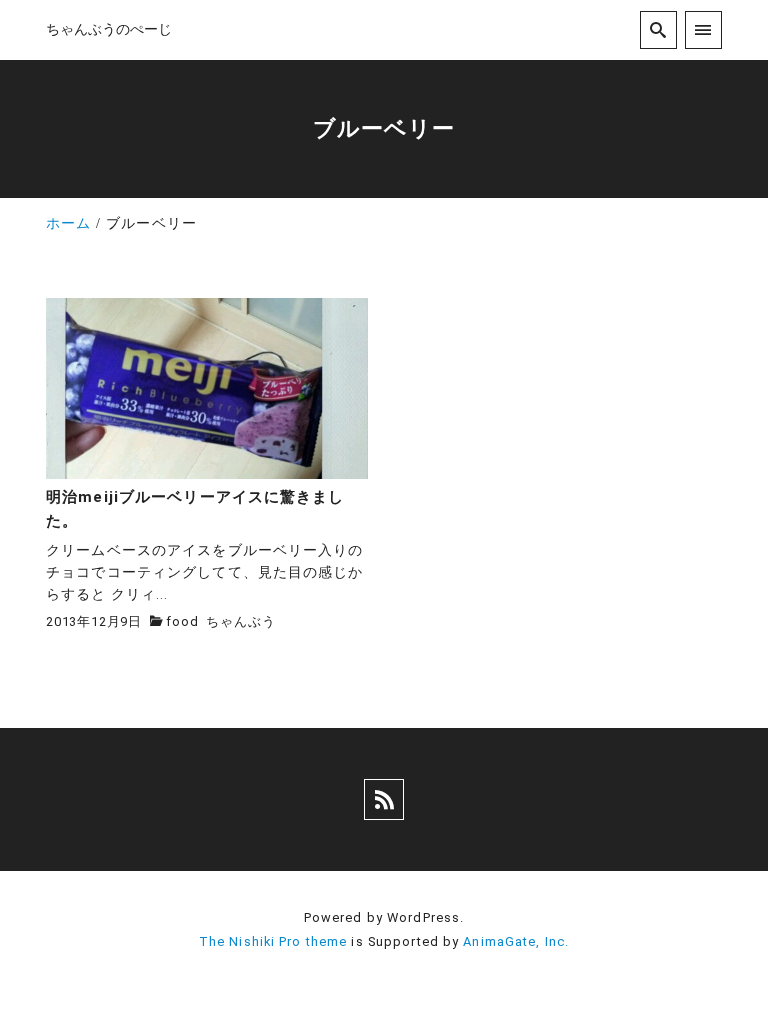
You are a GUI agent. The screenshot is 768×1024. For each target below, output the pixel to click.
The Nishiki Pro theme (273, 941)
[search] (658, 29)
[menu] (703, 29)
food (182, 621)
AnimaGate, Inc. (516, 941)
